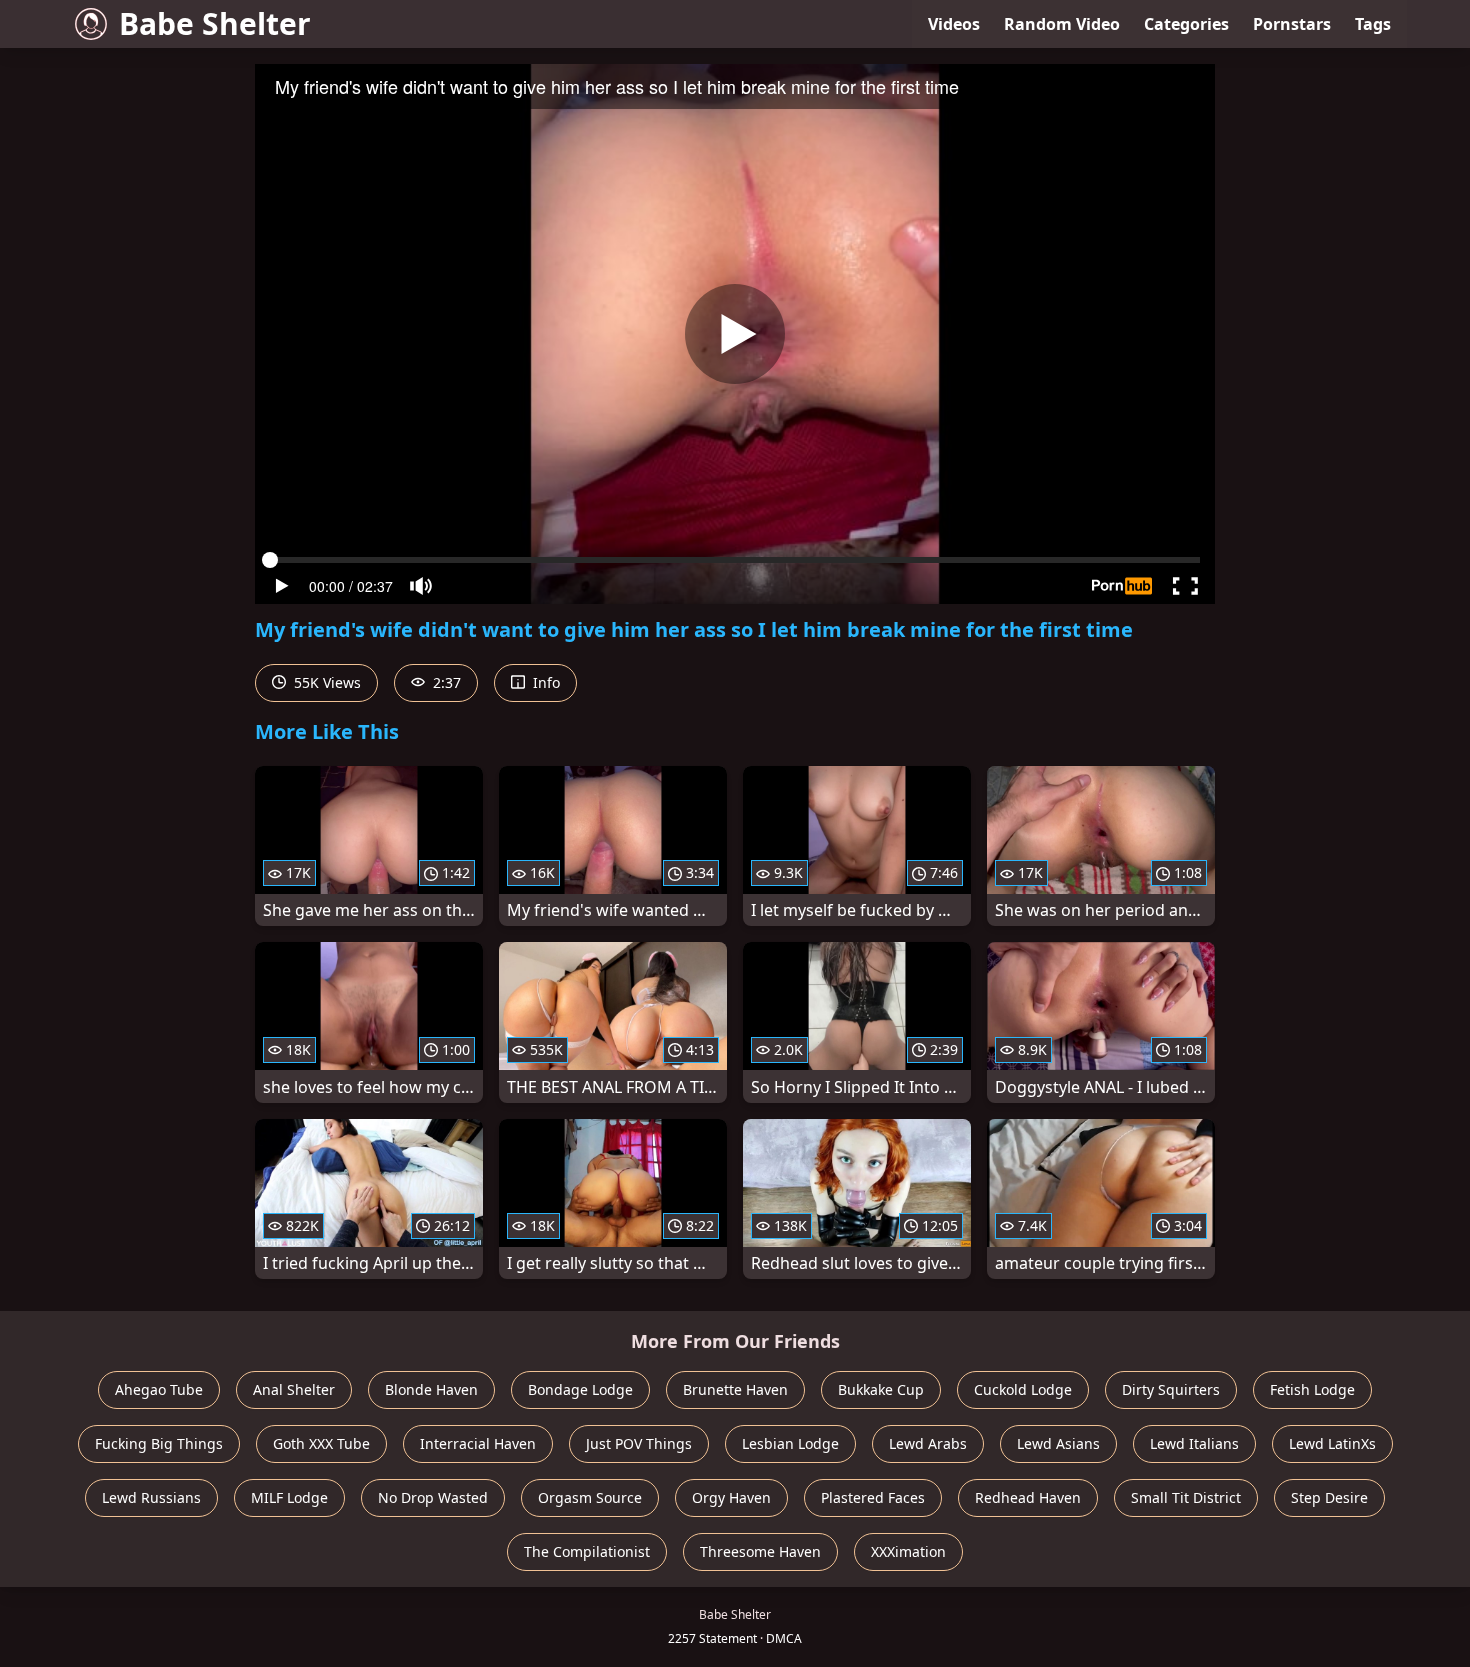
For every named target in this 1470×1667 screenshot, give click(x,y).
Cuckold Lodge (1023, 1389)
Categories (1186, 24)
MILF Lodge (289, 1497)
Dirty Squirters (1171, 1389)
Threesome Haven (760, 1551)
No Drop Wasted (433, 1497)
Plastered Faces (873, 1497)
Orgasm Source (590, 1497)
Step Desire (1329, 1497)
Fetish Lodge (1312, 1389)
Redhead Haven (1028, 1497)
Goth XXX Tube (321, 1443)
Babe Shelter (215, 23)
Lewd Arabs (928, 1443)
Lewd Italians (1194, 1443)
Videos (954, 24)
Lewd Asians (1058, 1443)
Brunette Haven (735, 1389)
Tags (1373, 24)
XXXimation (908, 1551)
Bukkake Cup (881, 1389)
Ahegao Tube (159, 1389)
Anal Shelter (294, 1389)
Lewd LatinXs (1332, 1443)
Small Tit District (1186, 1497)
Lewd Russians (151, 1497)
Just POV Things (639, 1443)
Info (544, 682)
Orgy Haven (731, 1497)
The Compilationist (587, 1551)
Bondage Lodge (580, 1389)
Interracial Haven (478, 1443)
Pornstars (1292, 24)
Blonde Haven (431, 1389)
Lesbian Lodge (790, 1443)
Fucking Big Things (159, 1443)
